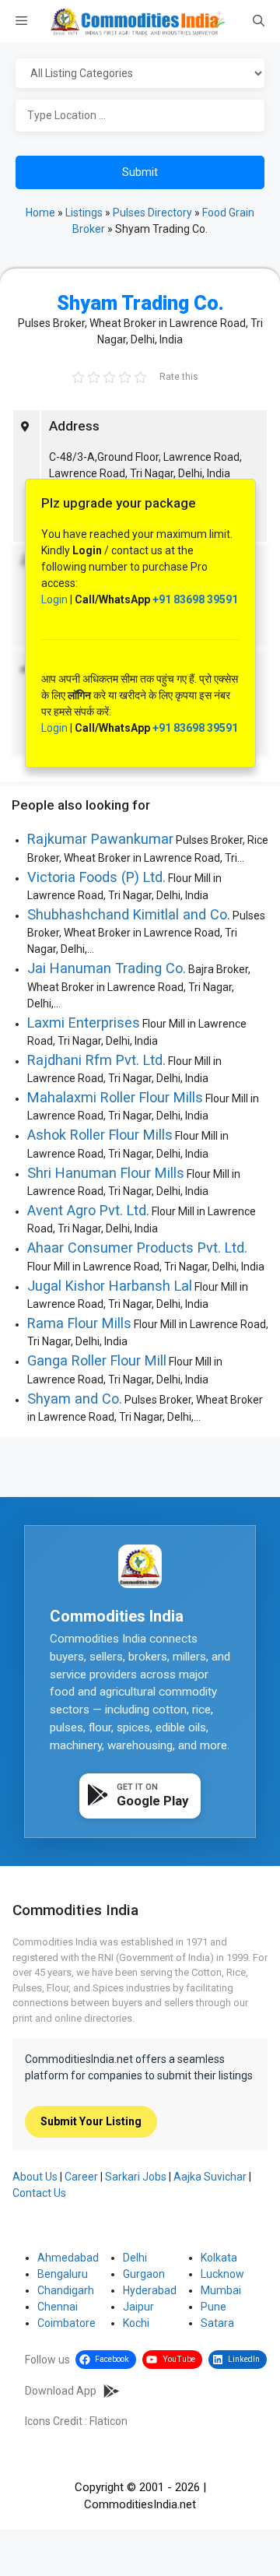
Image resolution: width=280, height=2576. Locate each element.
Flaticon (108, 2421)
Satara (217, 2323)
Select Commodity (140, 74)
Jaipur (138, 2307)
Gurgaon (144, 2274)
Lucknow (222, 2274)
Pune (213, 2307)
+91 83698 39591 (195, 599)
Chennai (58, 2307)
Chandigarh (66, 2290)
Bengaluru (63, 2274)
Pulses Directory (152, 213)
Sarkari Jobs (136, 2177)
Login (54, 599)
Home (40, 213)
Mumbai (221, 2290)
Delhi (135, 2258)
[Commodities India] (138, 21)
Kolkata (219, 2258)
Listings (84, 213)
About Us (35, 2177)
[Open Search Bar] (259, 22)
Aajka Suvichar (210, 2177)
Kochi (136, 2323)
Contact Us (39, 2193)
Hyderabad (150, 2290)
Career (81, 2177)
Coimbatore (66, 2323)
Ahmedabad (68, 2258)
